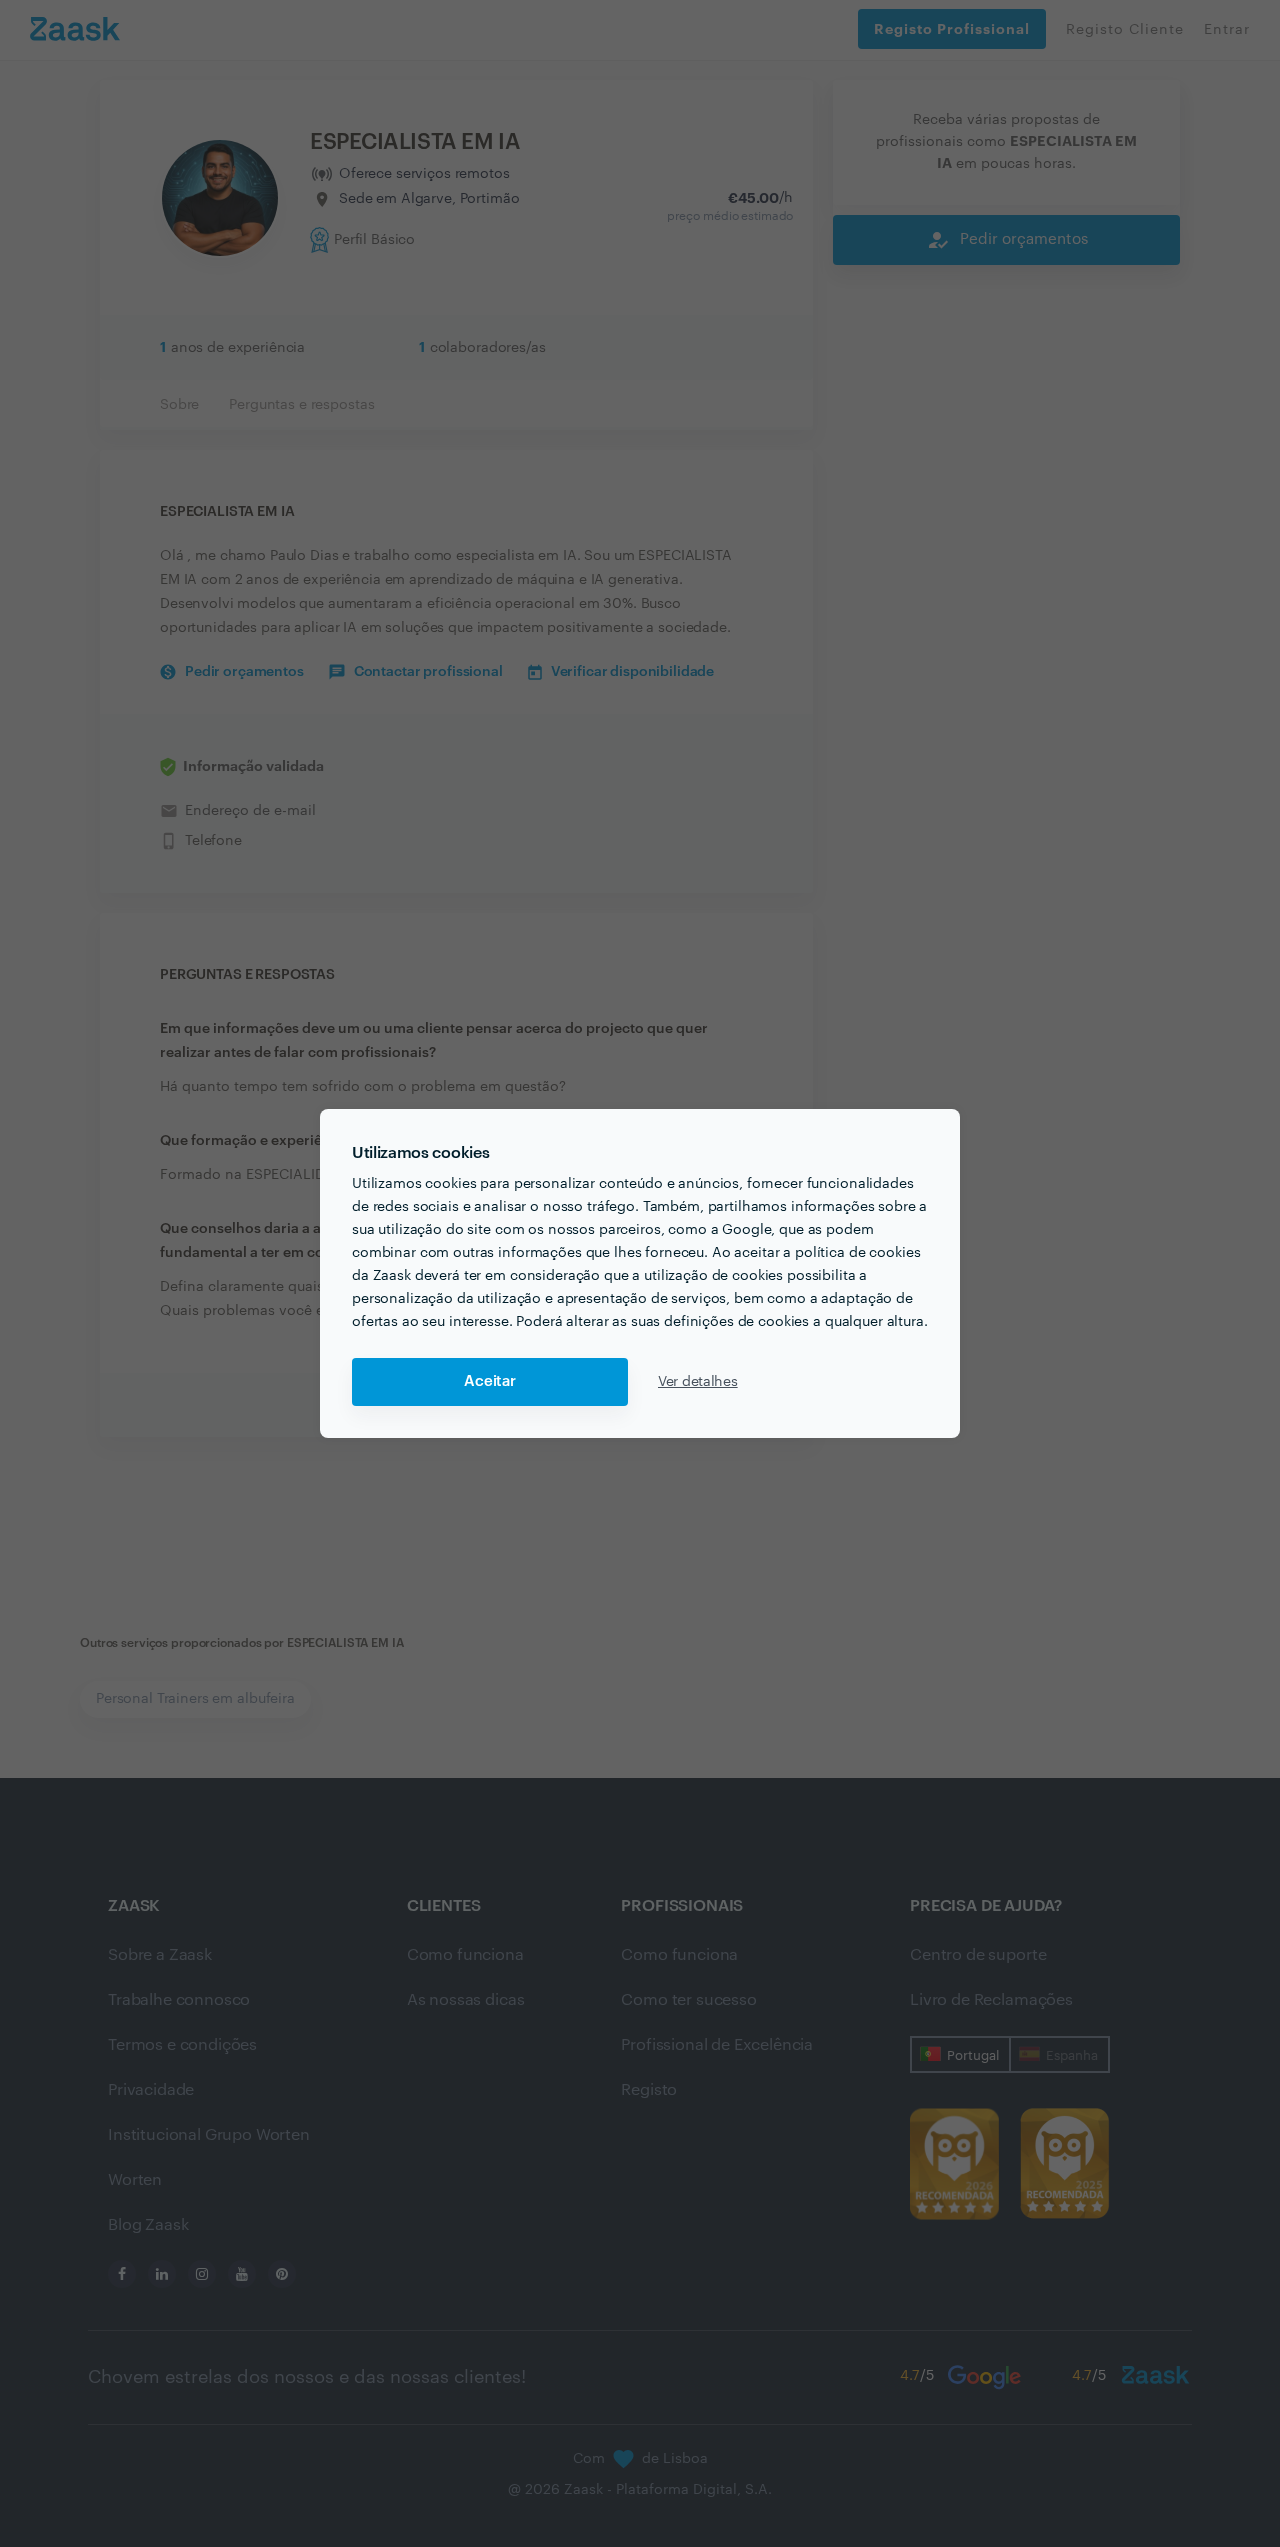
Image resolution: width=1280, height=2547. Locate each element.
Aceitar (490, 1381)
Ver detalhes (698, 1382)
